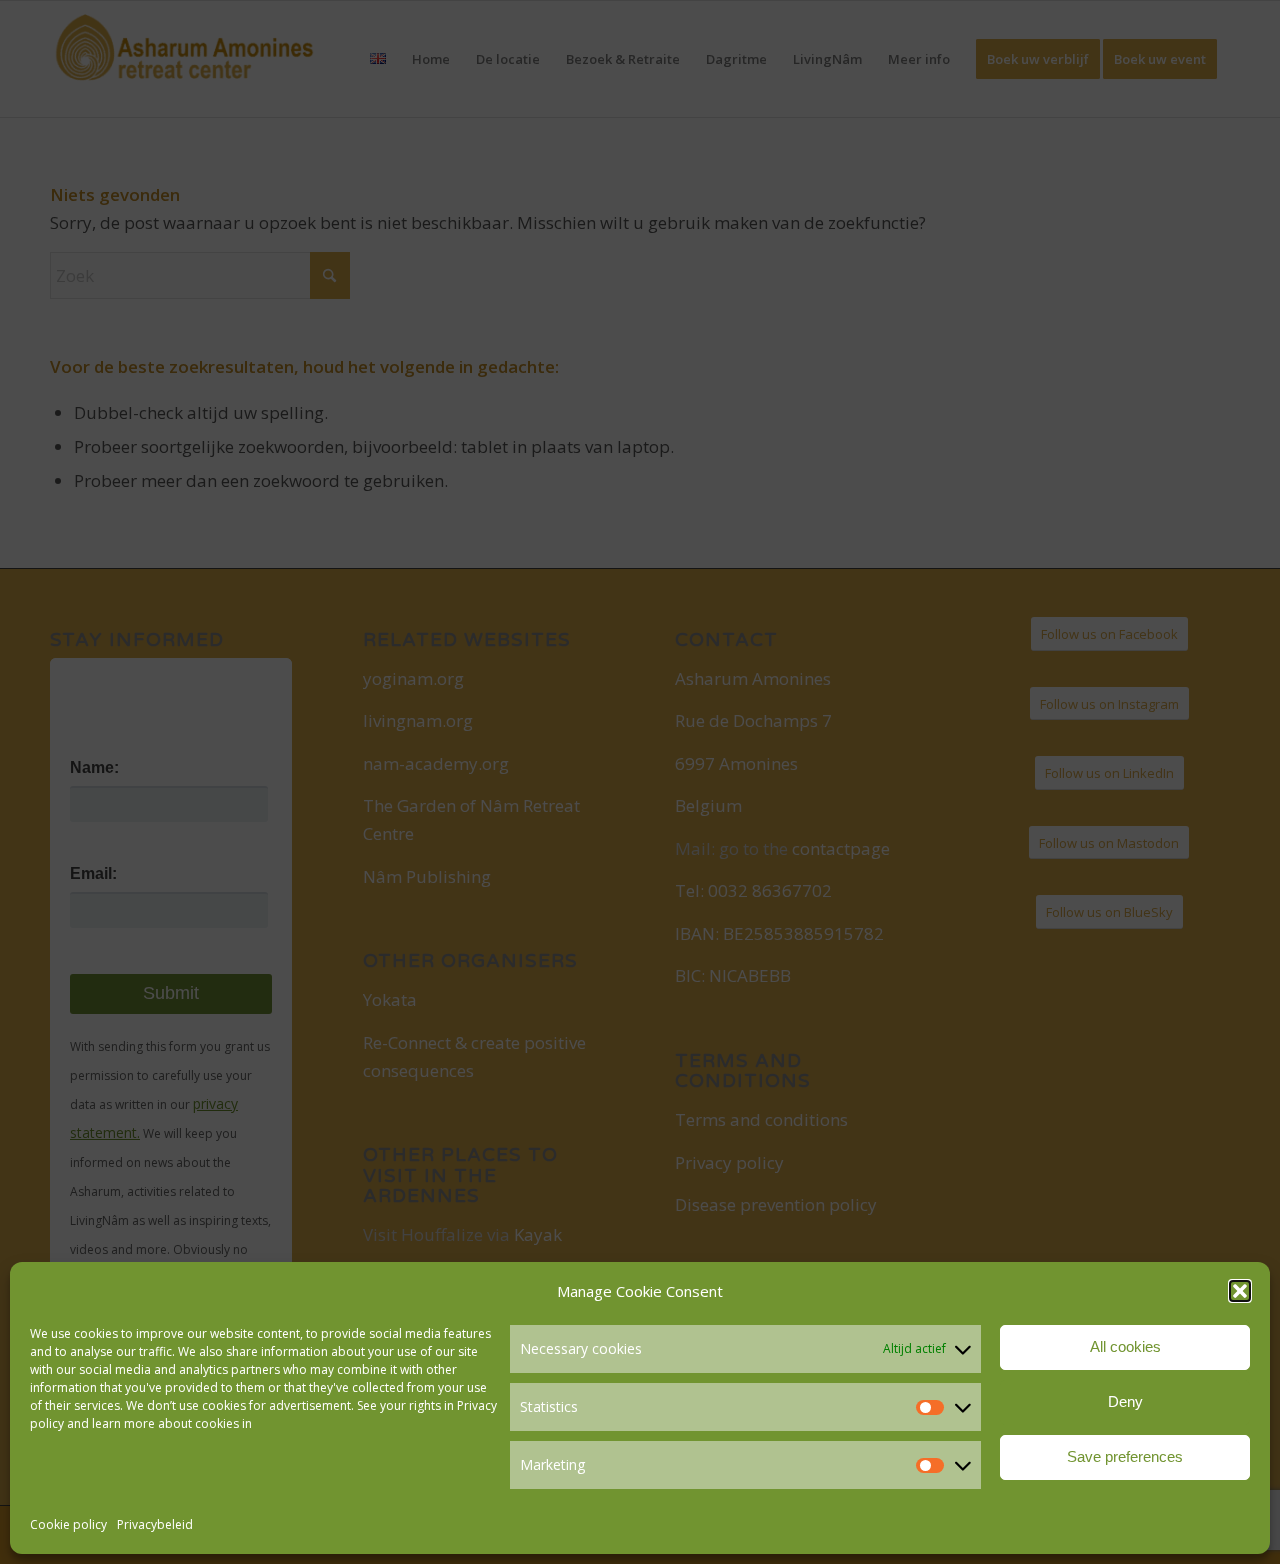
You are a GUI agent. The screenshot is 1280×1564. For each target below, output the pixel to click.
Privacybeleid (155, 1524)
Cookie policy (68, 1524)
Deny (1125, 1401)
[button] (1240, 1291)
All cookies (1125, 1346)
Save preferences (1125, 1456)
